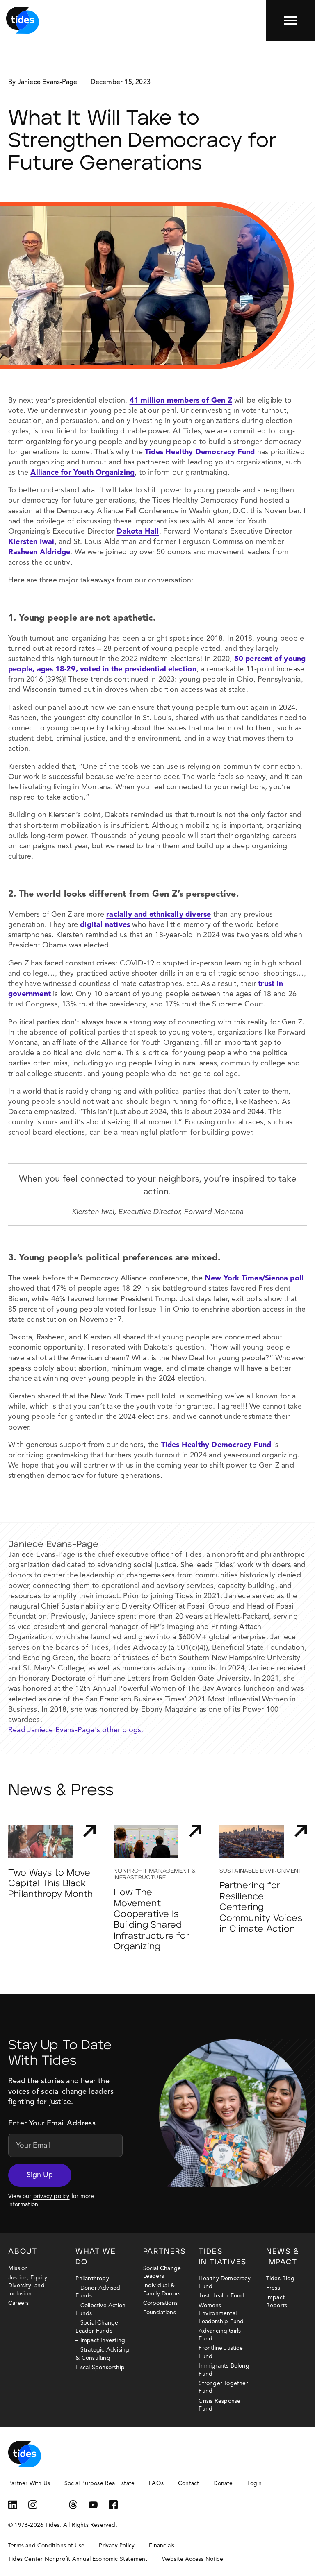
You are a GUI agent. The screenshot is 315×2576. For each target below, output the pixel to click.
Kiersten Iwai (31, 542)
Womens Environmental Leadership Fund (221, 2314)
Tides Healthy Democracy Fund (200, 452)
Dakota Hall (138, 532)
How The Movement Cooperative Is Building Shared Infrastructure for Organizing (152, 1920)
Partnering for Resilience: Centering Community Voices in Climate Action (261, 1907)
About (23, 2252)
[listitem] (157, 1638)
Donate (223, 2483)
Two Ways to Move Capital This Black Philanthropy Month (51, 1884)
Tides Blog (280, 2279)
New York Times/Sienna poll (254, 1278)
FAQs (156, 2483)
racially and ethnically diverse (159, 915)
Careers (18, 2303)
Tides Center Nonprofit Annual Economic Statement (78, 2559)
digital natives (105, 925)
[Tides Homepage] (23, 20)
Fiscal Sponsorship (100, 2368)
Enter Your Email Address (52, 2123)
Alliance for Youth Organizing (82, 473)
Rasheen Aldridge (39, 552)
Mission (18, 2268)
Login (255, 2483)
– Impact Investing (100, 2340)
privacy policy (51, 2196)
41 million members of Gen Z (181, 401)
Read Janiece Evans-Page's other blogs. (76, 1730)
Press (273, 2288)
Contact (188, 2483)
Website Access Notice (193, 2559)
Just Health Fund (221, 2296)
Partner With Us (29, 2483)
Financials (162, 2546)
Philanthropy (92, 2279)
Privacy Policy (117, 2546)
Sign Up (40, 2175)
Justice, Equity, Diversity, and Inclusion (29, 2286)
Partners (164, 2252)
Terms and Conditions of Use (46, 2546)
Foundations (160, 2313)
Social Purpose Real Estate (99, 2483)
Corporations (160, 2303)
